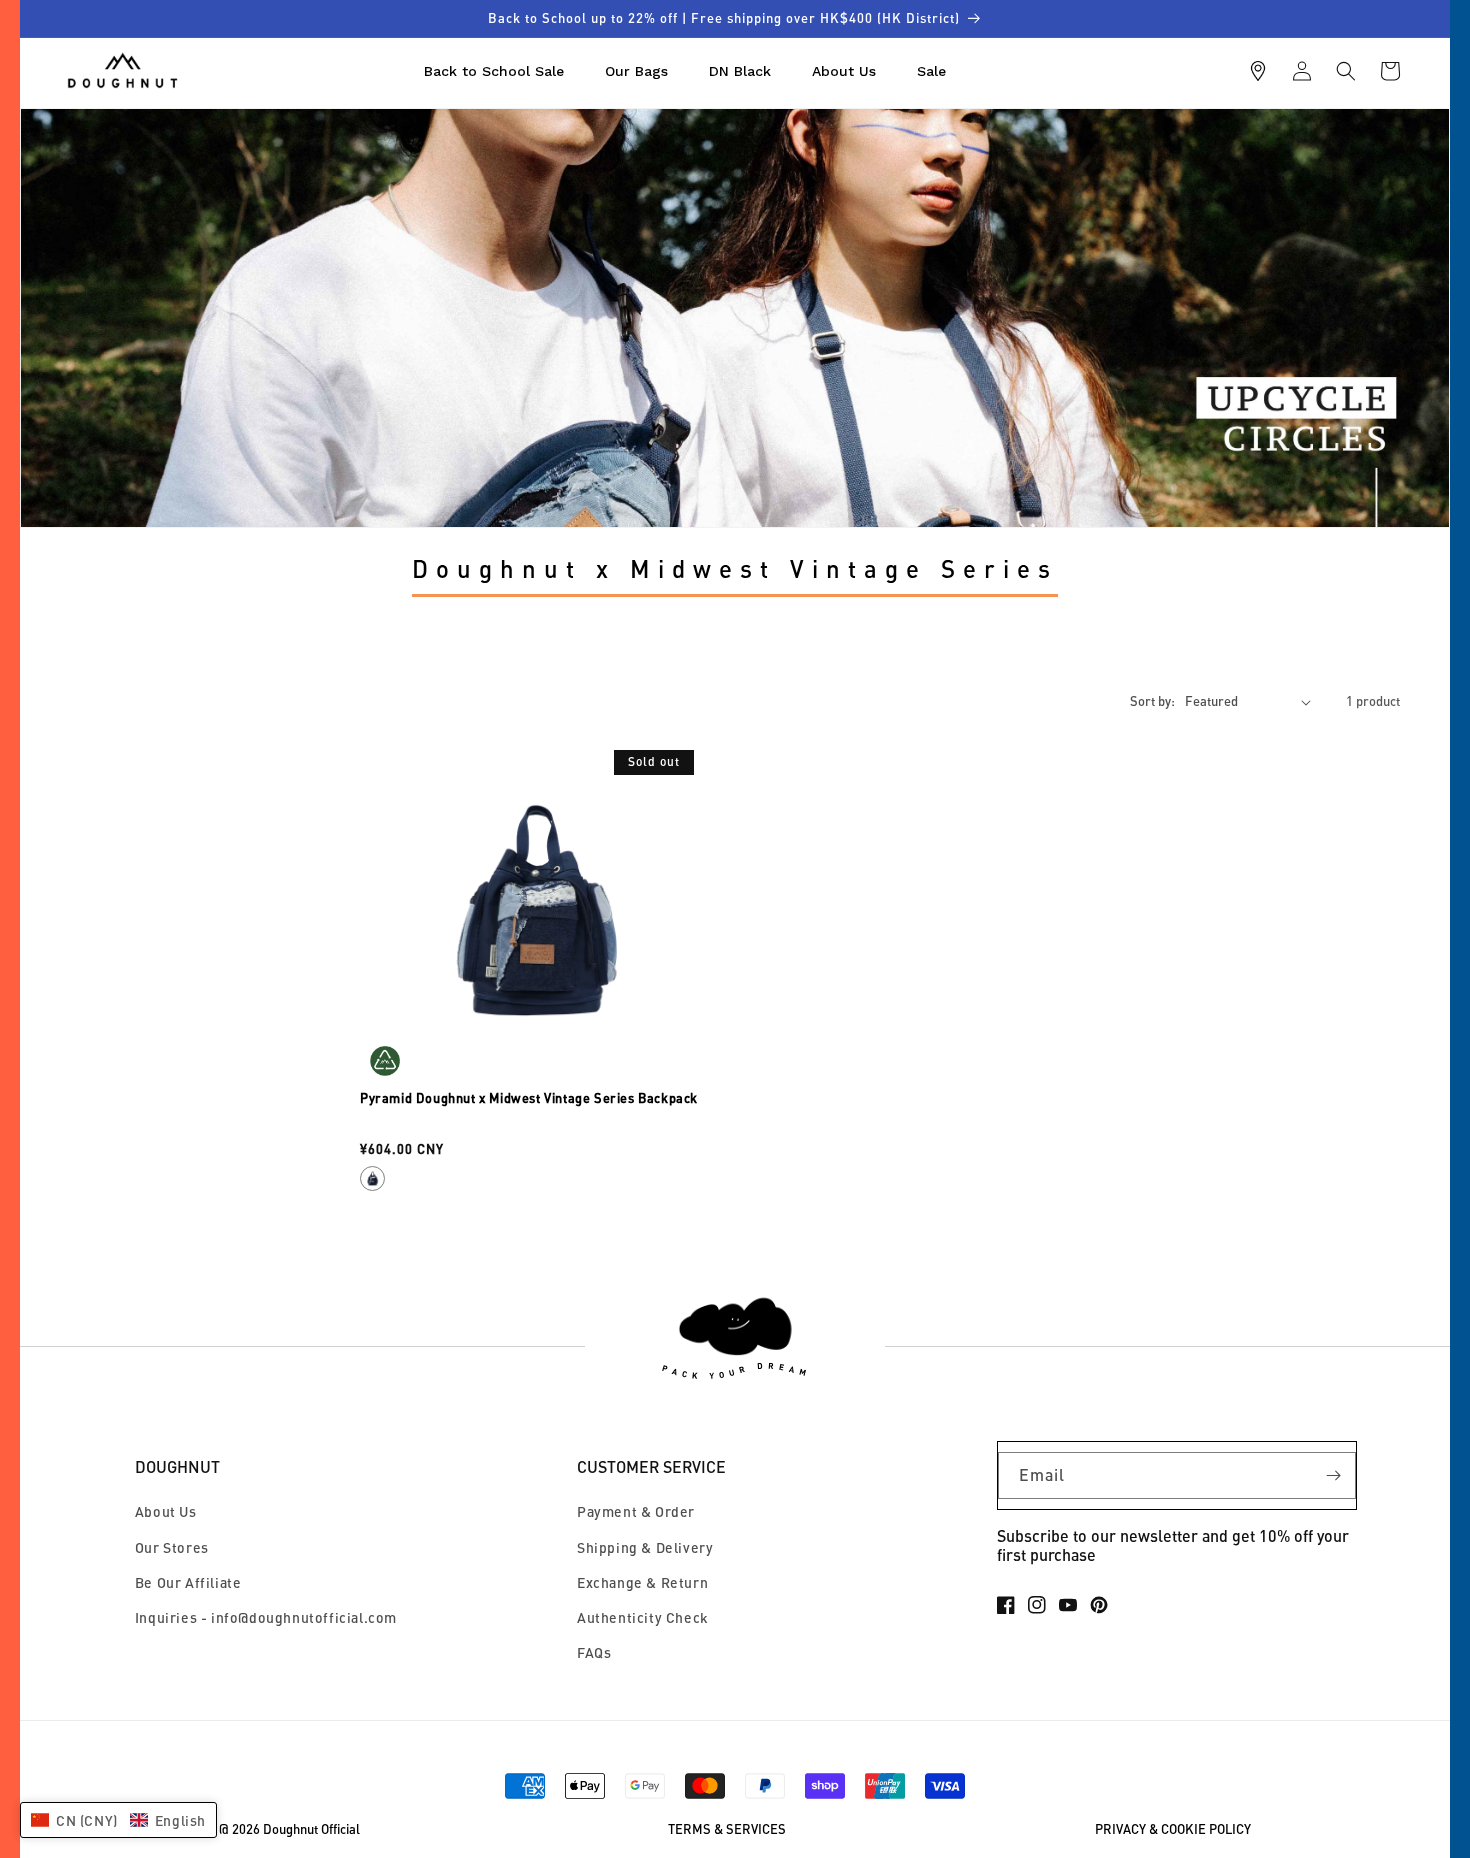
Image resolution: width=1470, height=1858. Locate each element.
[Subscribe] (1333, 1475)
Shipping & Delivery (645, 1547)
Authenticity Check (643, 1617)
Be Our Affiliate (188, 1582)
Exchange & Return (642, 1582)
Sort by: (1152, 701)
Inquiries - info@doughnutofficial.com (266, 1617)
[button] (1346, 71)
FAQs (594, 1652)
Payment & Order (636, 1511)
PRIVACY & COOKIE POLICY (1173, 1829)
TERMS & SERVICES (727, 1829)
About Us (166, 1511)
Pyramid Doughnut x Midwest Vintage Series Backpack (529, 1098)
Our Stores (172, 1547)
